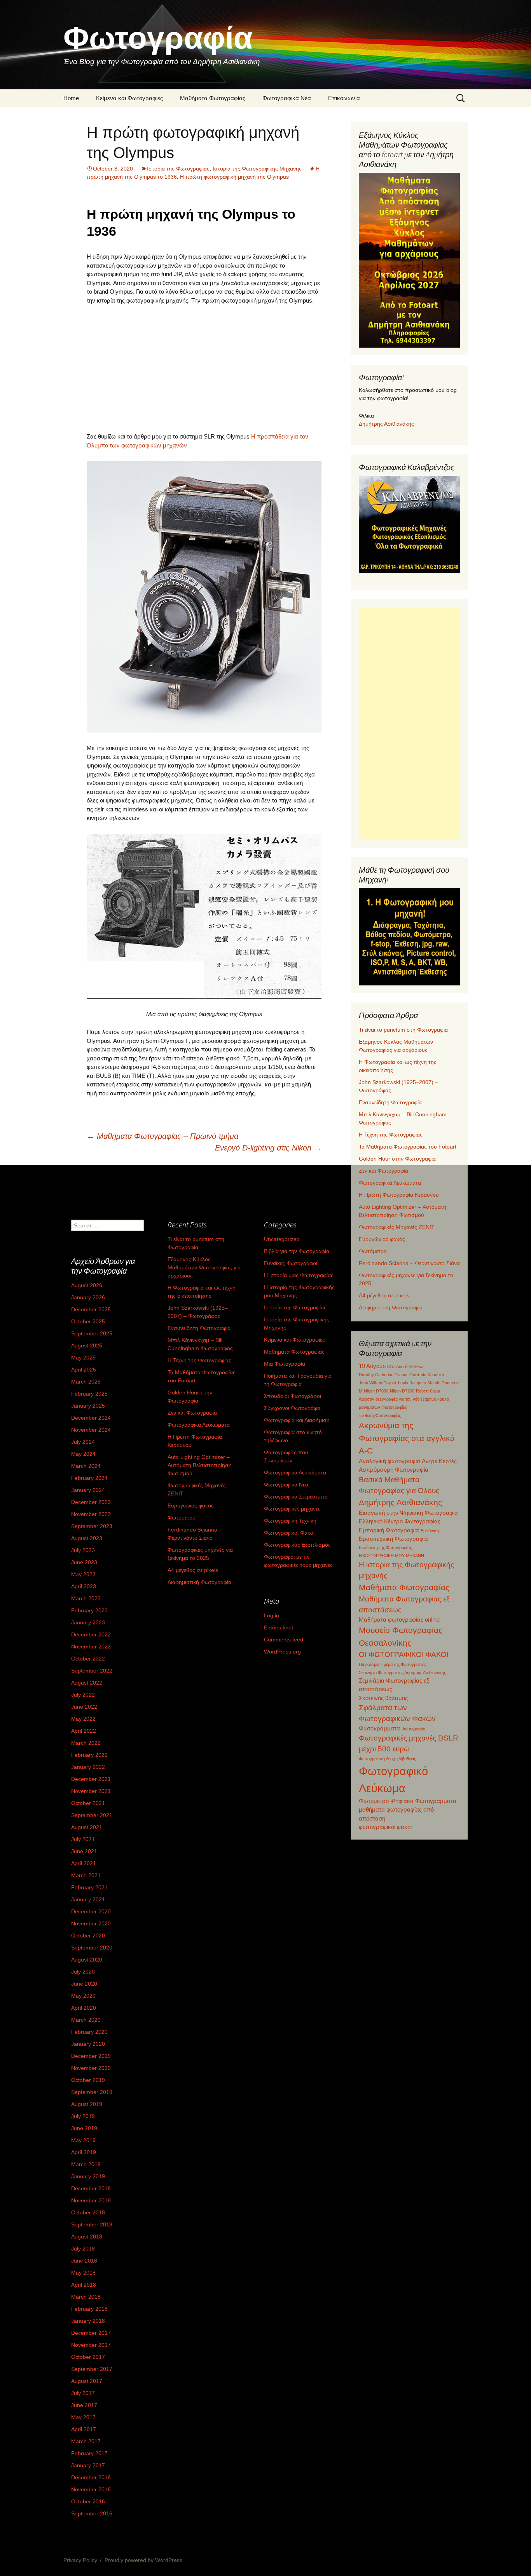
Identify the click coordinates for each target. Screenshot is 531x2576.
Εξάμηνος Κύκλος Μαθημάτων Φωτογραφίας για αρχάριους (204, 1267)
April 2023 (84, 1586)
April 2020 (84, 2008)
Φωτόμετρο (373, 1251)
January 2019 (88, 2176)
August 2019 (87, 2104)
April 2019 (84, 2152)
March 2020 (86, 2020)
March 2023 (86, 1598)
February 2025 (89, 1394)
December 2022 (91, 1634)
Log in (272, 1615)
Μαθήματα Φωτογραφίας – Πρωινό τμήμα (162, 1136)
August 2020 (87, 1960)
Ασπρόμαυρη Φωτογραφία (394, 1470)
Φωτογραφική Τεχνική (290, 1521)
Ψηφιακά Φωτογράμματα (423, 1801)
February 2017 (89, 2453)
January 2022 (88, 1767)
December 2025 (91, 1309)
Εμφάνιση (430, 1531)
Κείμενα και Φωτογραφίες (129, 98)
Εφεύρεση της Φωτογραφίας (385, 1547)
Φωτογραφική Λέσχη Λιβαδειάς (387, 1759)
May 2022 (83, 1719)
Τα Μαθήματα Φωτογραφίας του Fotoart (408, 1147)
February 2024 (89, 1478)
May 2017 (83, 2417)
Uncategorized (282, 1239)
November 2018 (91, 2200)
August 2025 (87, 1345)
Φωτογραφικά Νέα (287, 98)
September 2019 (92, 2092)
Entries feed (279, 1627)
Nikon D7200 (402, 1391)
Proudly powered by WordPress (143, 2560)
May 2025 (83, 1358)
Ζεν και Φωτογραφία (383, 1171)
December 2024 (91, 1418)
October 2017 (88, 2357)
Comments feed (284, 1640)
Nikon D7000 (376, 1391)
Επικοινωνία (344, 98)
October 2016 (88, 2501)
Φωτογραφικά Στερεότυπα (296, 1497)
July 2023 (83, 1550)
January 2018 (88, 2321)
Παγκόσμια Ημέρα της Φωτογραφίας (393, 1664)
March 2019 (86, 2164)
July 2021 (83, 1839)
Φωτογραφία (413, 1729)
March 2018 (86, 2297)
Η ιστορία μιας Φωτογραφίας (299, 1275)
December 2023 (91, 1502)
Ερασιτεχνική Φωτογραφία (393, 1539)
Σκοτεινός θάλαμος (383, 1698)
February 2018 (89, 2309)
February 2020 (89, 2032)
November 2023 (91, 1514)
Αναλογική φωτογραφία (390, 1461)
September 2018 (92, 2224)
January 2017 (88, 2465)
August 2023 (87, 1538)
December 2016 (91, 2477)
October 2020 (88, 1935)
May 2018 (83, 2273)
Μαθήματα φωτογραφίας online (399, 1620)
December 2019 (91, 2056)
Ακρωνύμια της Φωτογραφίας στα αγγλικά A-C (407, 1438)
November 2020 (91, 1923)
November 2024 (91, 1430)
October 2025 (88, 1321)
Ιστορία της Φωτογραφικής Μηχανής (257, 169)
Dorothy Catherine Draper (383, 1375)
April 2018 (84, 2285)
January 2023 (88, 1622)
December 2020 (91, 1911)
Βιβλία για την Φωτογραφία (297, 1251)
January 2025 (88, 1406)
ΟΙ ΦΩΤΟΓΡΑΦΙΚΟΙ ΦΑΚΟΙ (404, 1654)
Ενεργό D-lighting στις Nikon (268, 1148)
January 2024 (88, 1490)
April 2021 (84, 1863)
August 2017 (87, 2381)
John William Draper (378, 1383)
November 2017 (91, 2345)
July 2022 (83, 1695)
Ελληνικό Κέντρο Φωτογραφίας (400, 1521)
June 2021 (84, 1851)
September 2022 (92, 1671)
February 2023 (89, 1610)
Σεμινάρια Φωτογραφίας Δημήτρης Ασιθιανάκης (402, 1673)
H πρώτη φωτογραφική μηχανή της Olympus (234, 177)
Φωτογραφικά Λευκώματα (390, 1183)
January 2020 (88, 2044)
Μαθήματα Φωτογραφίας (213, 98)
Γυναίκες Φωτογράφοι (291, 1263)
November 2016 (91, 2489)
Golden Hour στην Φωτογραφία (397, 1159)
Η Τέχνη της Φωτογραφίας (391, 1135)
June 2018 (84, 2261)
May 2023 (83, 1574)
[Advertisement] (204, 369)
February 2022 (89, 1755)
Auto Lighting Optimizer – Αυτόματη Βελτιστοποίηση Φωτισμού (200, 1465)
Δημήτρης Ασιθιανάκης (386, 424)
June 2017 (84, 2405)
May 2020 (83, 1996)
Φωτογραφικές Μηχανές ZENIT (397, 1227)
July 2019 (83, 2116)
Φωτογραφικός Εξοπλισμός (297, 1545)
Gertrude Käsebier (427, 1375)
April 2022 (84, 1731)
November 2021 (91, 1791)
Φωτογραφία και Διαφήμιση (297, 1420)
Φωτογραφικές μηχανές (292, 1509)
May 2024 (83, 1454)
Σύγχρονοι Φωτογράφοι (293, 1408)
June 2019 (84, 2128)
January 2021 (88, 1899)
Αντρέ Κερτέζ (439, 1461)
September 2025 (92, 1333)
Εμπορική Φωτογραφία (389, 1530)
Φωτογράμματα (379, 1728)
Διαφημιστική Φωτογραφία (391, 1307)
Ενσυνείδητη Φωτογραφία (390, 1102)
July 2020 (83, 1972)
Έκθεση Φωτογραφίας (380, 1415)
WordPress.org (282, 1652)
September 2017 (92, 2369)
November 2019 (91, 2068)
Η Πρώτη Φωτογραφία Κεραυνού (399, 1195)
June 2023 (84, 1562)
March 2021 (86, 1875)
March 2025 (86, 1382)
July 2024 (83, 1442)
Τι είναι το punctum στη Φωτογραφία (403, 1030)
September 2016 (92, 2513)
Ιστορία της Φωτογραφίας (178, 169)
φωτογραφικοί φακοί (385, 1827)
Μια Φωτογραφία (285, 1364)
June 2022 (84, 1707)
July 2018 (83, 2249)
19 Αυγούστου (377, 1366)
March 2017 (86, 2441)
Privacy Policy (80, 2560)
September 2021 (92, 1815)
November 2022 (91, 1647)
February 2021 (89, 1887)
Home (71, 98)
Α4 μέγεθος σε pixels (384, 1295)
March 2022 (86, 1743)
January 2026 (88, 1297)
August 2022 (87, 1683)
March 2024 (86, 1466)
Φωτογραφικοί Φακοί (289, 1533)
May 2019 (83, 2140)
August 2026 (87, 1285)
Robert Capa (428, 1391)
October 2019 (88, 2080)
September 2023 (92, 1526)
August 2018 (87, 2237)
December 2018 (91, 2188)
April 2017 (84, 2429)
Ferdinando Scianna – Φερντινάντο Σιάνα (409, 1263)
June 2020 (84, 1984)
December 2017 (91, 2333)
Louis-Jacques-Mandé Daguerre (429, 1383)
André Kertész (410, 1366)
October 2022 (88, 1659)
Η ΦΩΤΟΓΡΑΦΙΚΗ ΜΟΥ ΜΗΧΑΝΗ (391, 1556)
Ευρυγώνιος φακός (382, 1239)
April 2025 (84, 1370)
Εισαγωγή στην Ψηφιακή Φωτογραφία (408, 1513)
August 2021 (87, 1827)
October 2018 (88, 2212)
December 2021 (91, 1779)
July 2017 (83, 2393)
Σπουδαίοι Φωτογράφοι (293, 1396)
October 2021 (88, 1803)
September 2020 (92, 1948)
